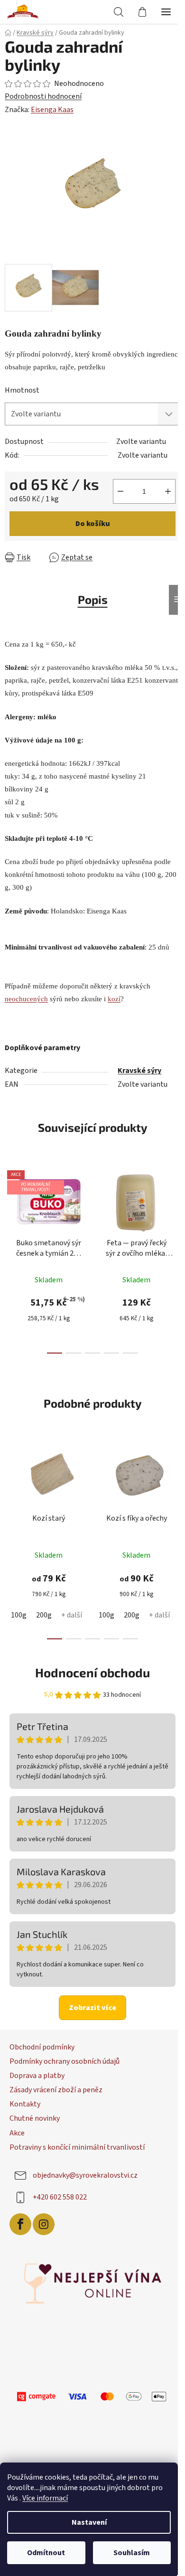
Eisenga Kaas (52, 110)
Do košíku (125, 518)
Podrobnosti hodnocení (43, 96)
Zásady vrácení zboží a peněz (56, 2085)
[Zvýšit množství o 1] (65, 518)
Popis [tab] (89, 594)
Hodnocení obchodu (89, 1667)
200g (44, 1610)
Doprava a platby (37, 2070)
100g (19, 1610)
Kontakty (25, 2099)
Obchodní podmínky (42, 2041)
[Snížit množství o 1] (17, 518)
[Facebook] (20, 2219)
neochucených (26, 993)
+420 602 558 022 (60, 2192)
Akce (17, 2127)
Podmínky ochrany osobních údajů (65, 2056)
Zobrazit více (89, 2002)
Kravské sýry (136, 1065)
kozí (114, 993)
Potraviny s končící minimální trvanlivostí (77, 2142)
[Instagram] (44, 2219)
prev (10, 1203)
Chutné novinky (35, 2113)
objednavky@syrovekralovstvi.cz (85, 2170)
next (168, 1203)
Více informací (45, 2498)
